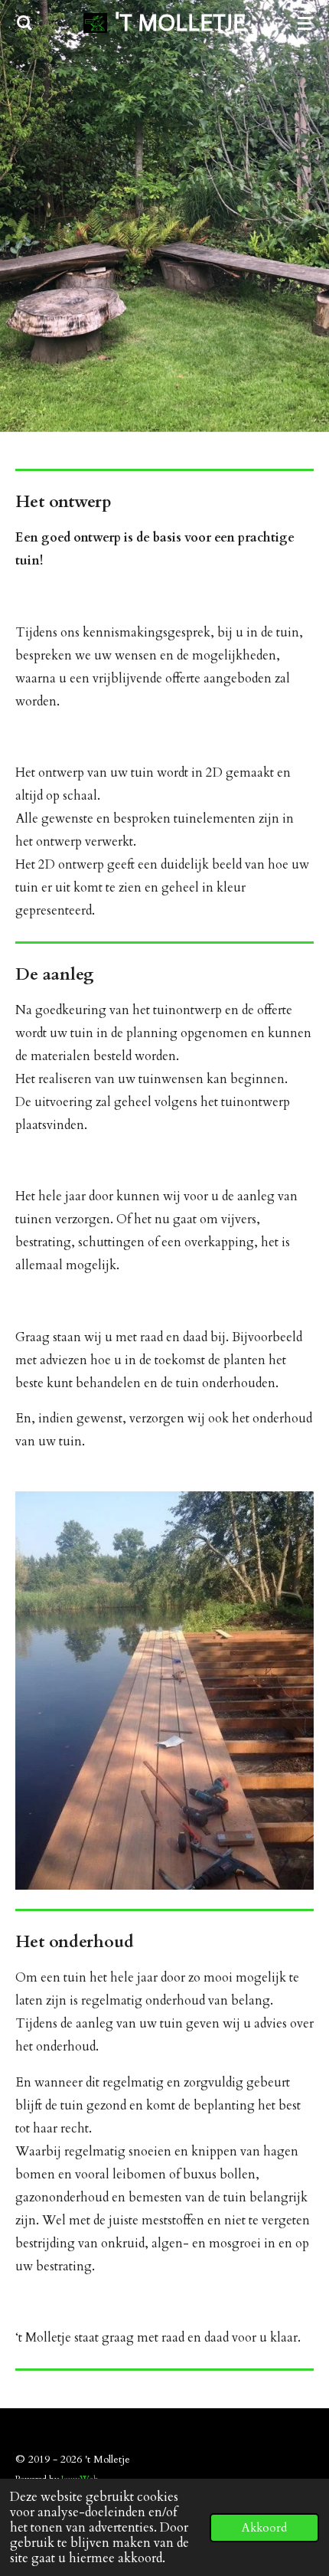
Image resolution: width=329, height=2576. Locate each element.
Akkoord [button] (264, 2528)
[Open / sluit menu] (305, 23)
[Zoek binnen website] (24, 23)
